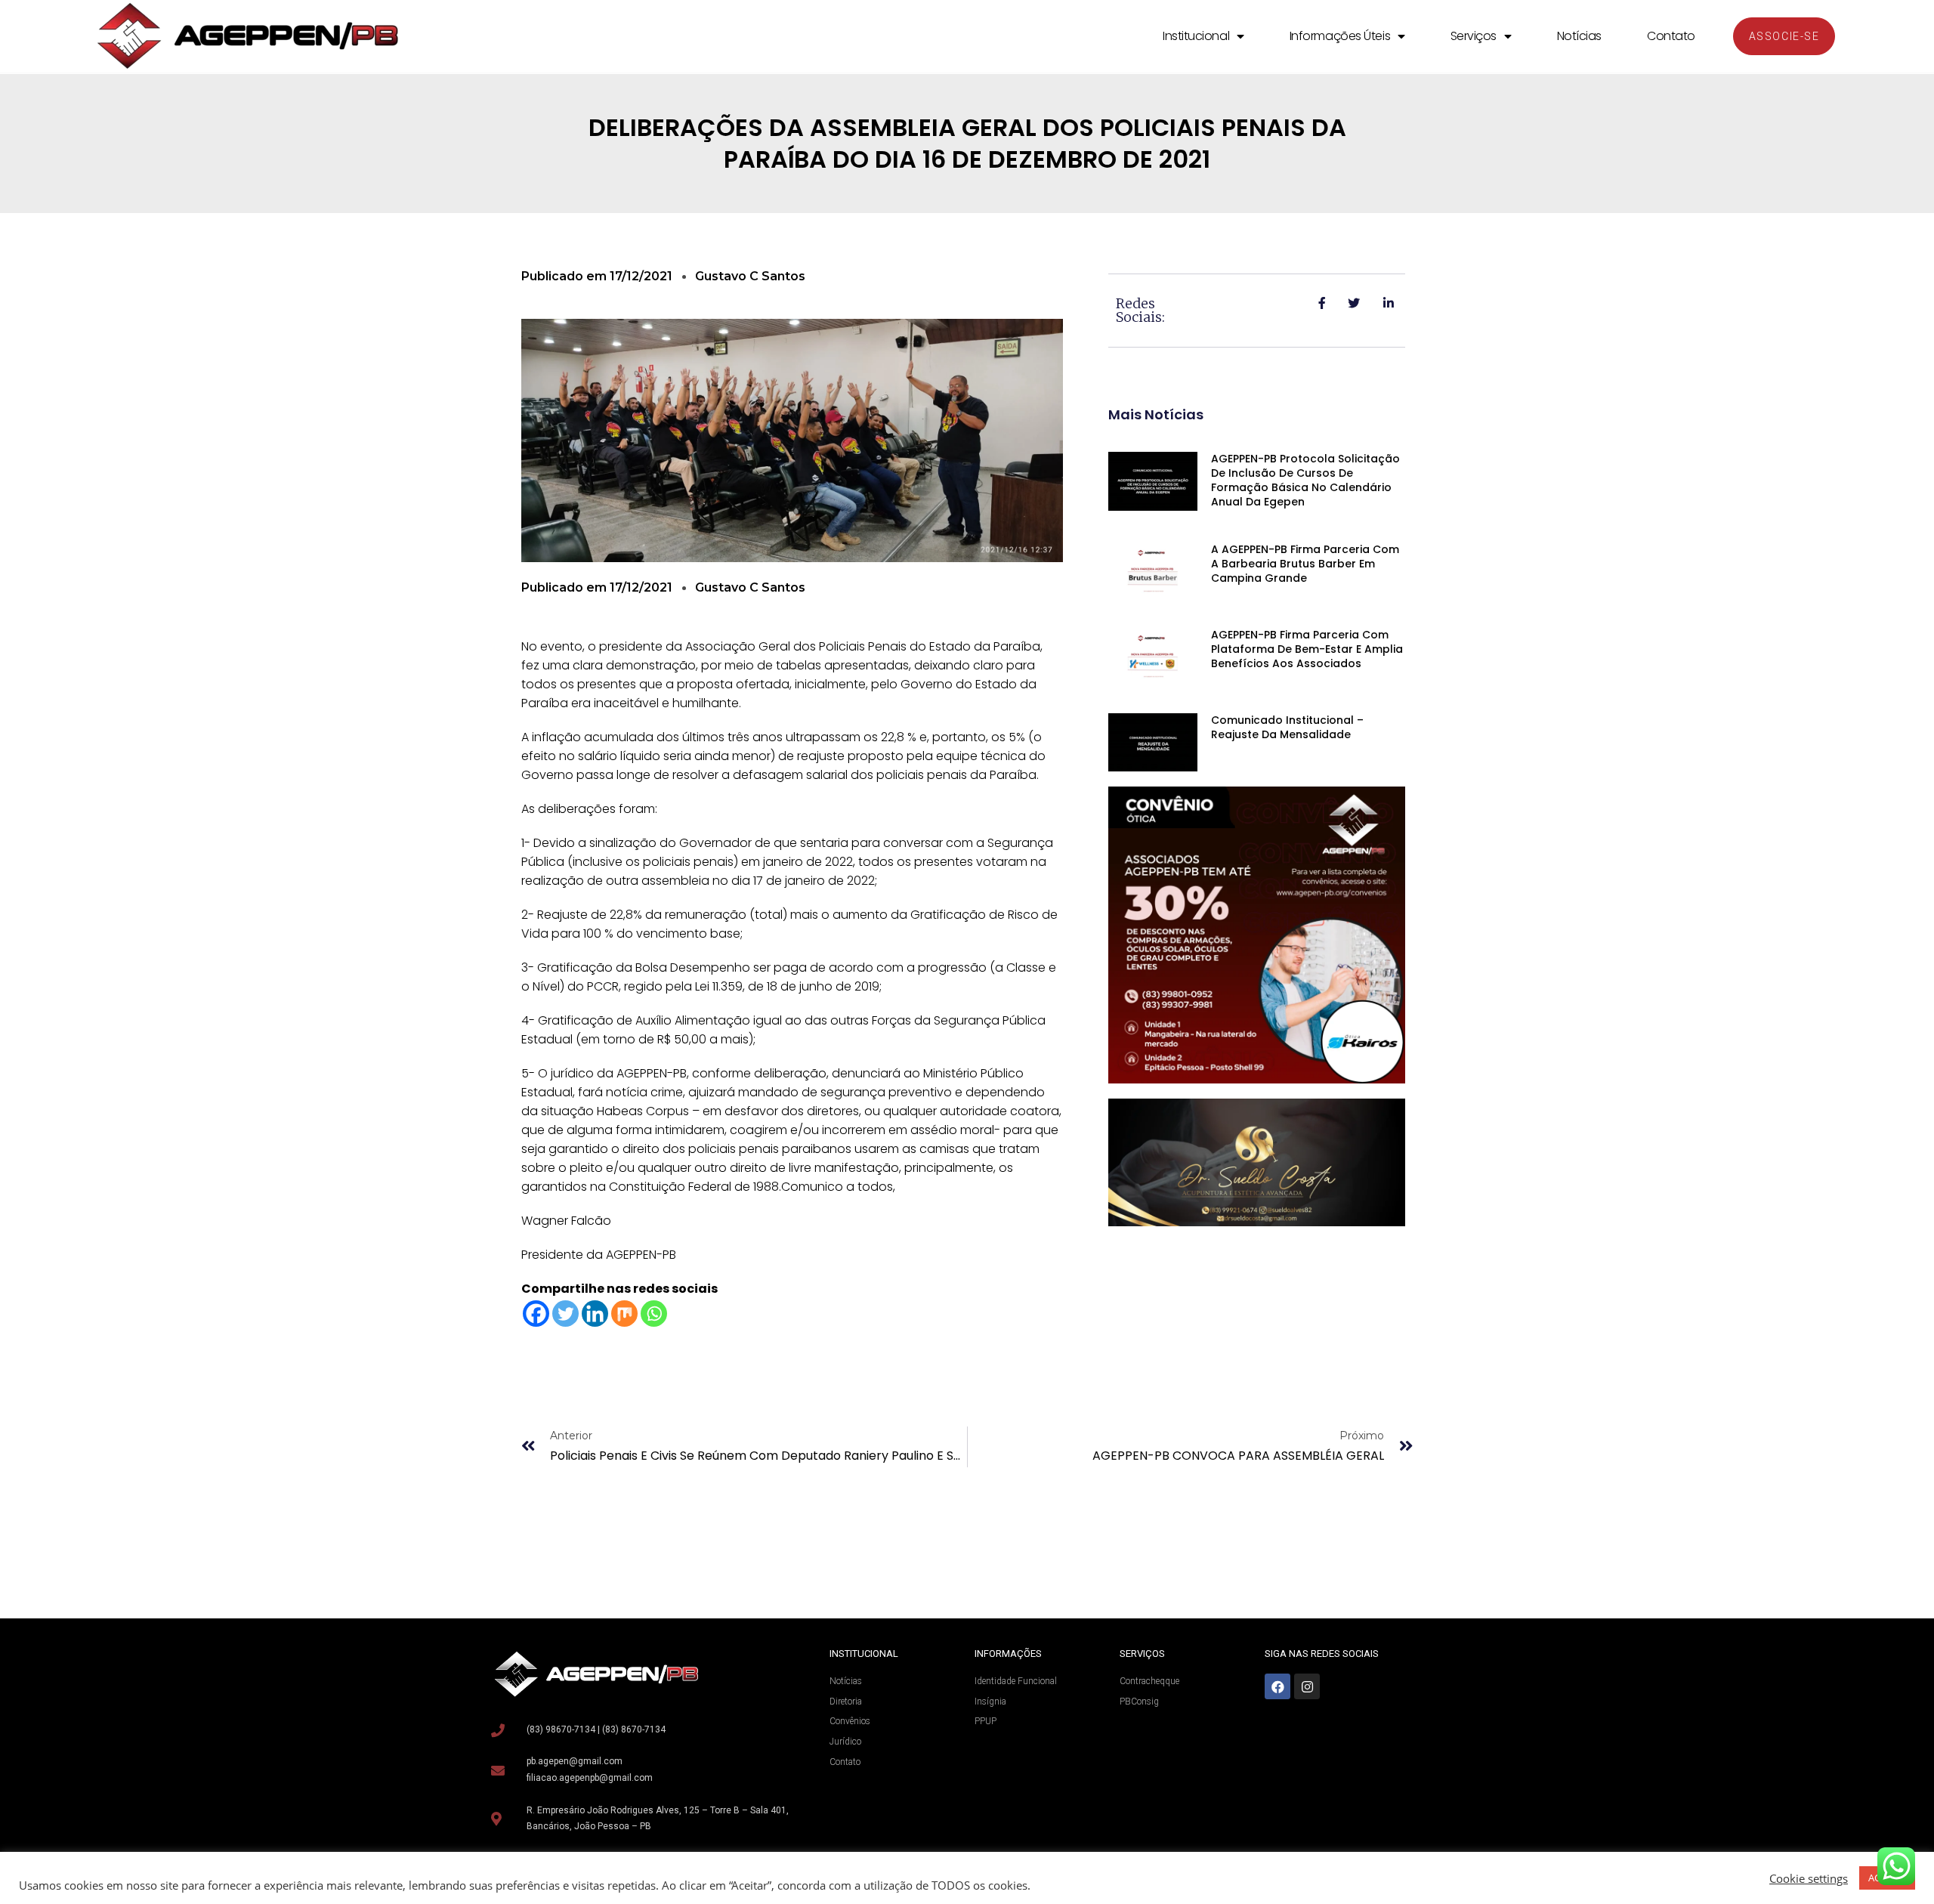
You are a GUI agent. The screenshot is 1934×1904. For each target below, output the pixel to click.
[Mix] (624, 1314)
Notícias (1579, 36)
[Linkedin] (595, 1314)
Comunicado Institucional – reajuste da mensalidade (1287, 727)
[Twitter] (565, 1314)
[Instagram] (1307, 1686)
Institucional (1196, 36)
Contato (1671, 36)
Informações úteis (1340, 36)
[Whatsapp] (654, 1314)
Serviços (1474, 36)
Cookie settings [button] (1809, 1878)
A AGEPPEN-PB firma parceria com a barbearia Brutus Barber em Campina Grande (1305, 564)
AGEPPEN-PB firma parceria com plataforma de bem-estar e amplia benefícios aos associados (1307, 649)
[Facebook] (536, 1314)
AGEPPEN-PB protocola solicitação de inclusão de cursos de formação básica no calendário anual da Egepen (1305, 480)
